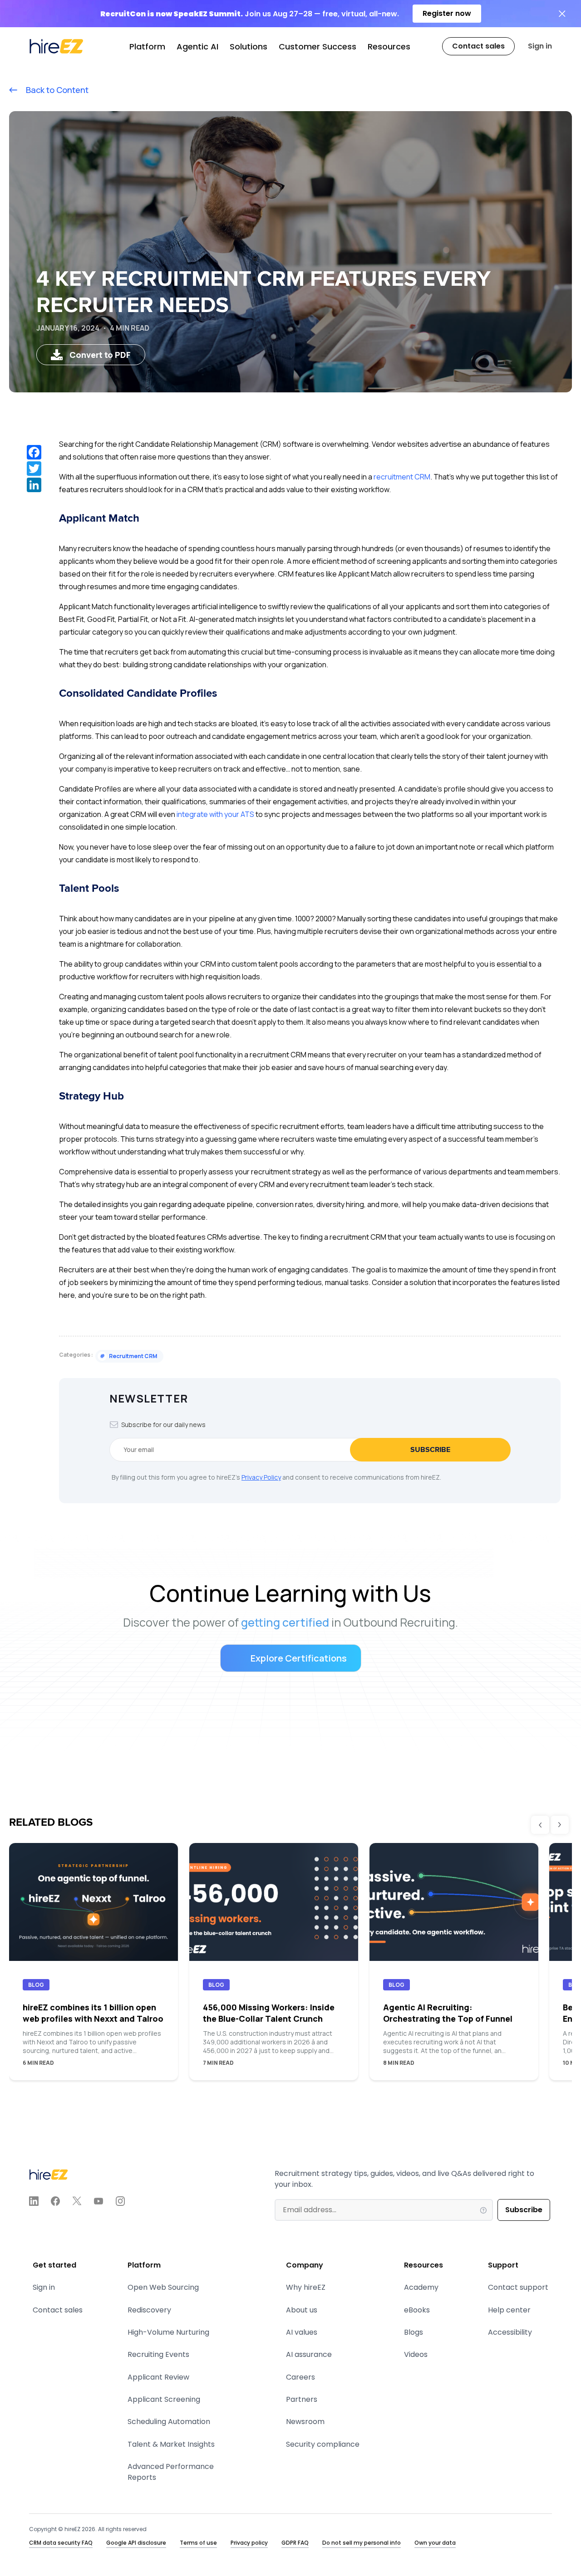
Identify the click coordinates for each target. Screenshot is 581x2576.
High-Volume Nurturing (168, 2332)
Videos (416, 2354)
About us (302, 2310)
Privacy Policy (261, 1477)
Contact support (518, 2287)
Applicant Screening (164, 2399)
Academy (421, 2287)
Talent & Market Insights (171, 2444)
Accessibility (510, 2332)
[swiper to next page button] (560, 1825)
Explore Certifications (299, 1658)
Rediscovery (149, 2310)
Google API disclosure (136, 2543)
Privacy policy (249, 2543)
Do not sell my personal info (362, 2543)
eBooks (417, 2310)
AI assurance (309, 2354)
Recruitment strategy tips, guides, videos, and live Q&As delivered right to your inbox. (404, 2179)
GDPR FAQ (295, 2543)
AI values (302, 2332)
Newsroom (305, 2422)
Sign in (540, 46)
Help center (509, 2310)
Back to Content (56, 90)
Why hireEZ (306, 2287)
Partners (302, 2399)
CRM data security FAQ (61, 2543)
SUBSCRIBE (430, 1450)
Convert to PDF (100, 355)
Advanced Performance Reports (171, 2472)
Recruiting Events (158, 2354)
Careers (300, 2377)
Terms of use (198, 2543)
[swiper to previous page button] (540, 1825)
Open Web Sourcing (163, 2287)
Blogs (414, 2332)
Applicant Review (158, 2377)
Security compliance (323, 2444)
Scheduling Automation (169, 2422)
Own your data (435, 2543)
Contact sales (58, 2310)
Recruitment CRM (129, 1356)
